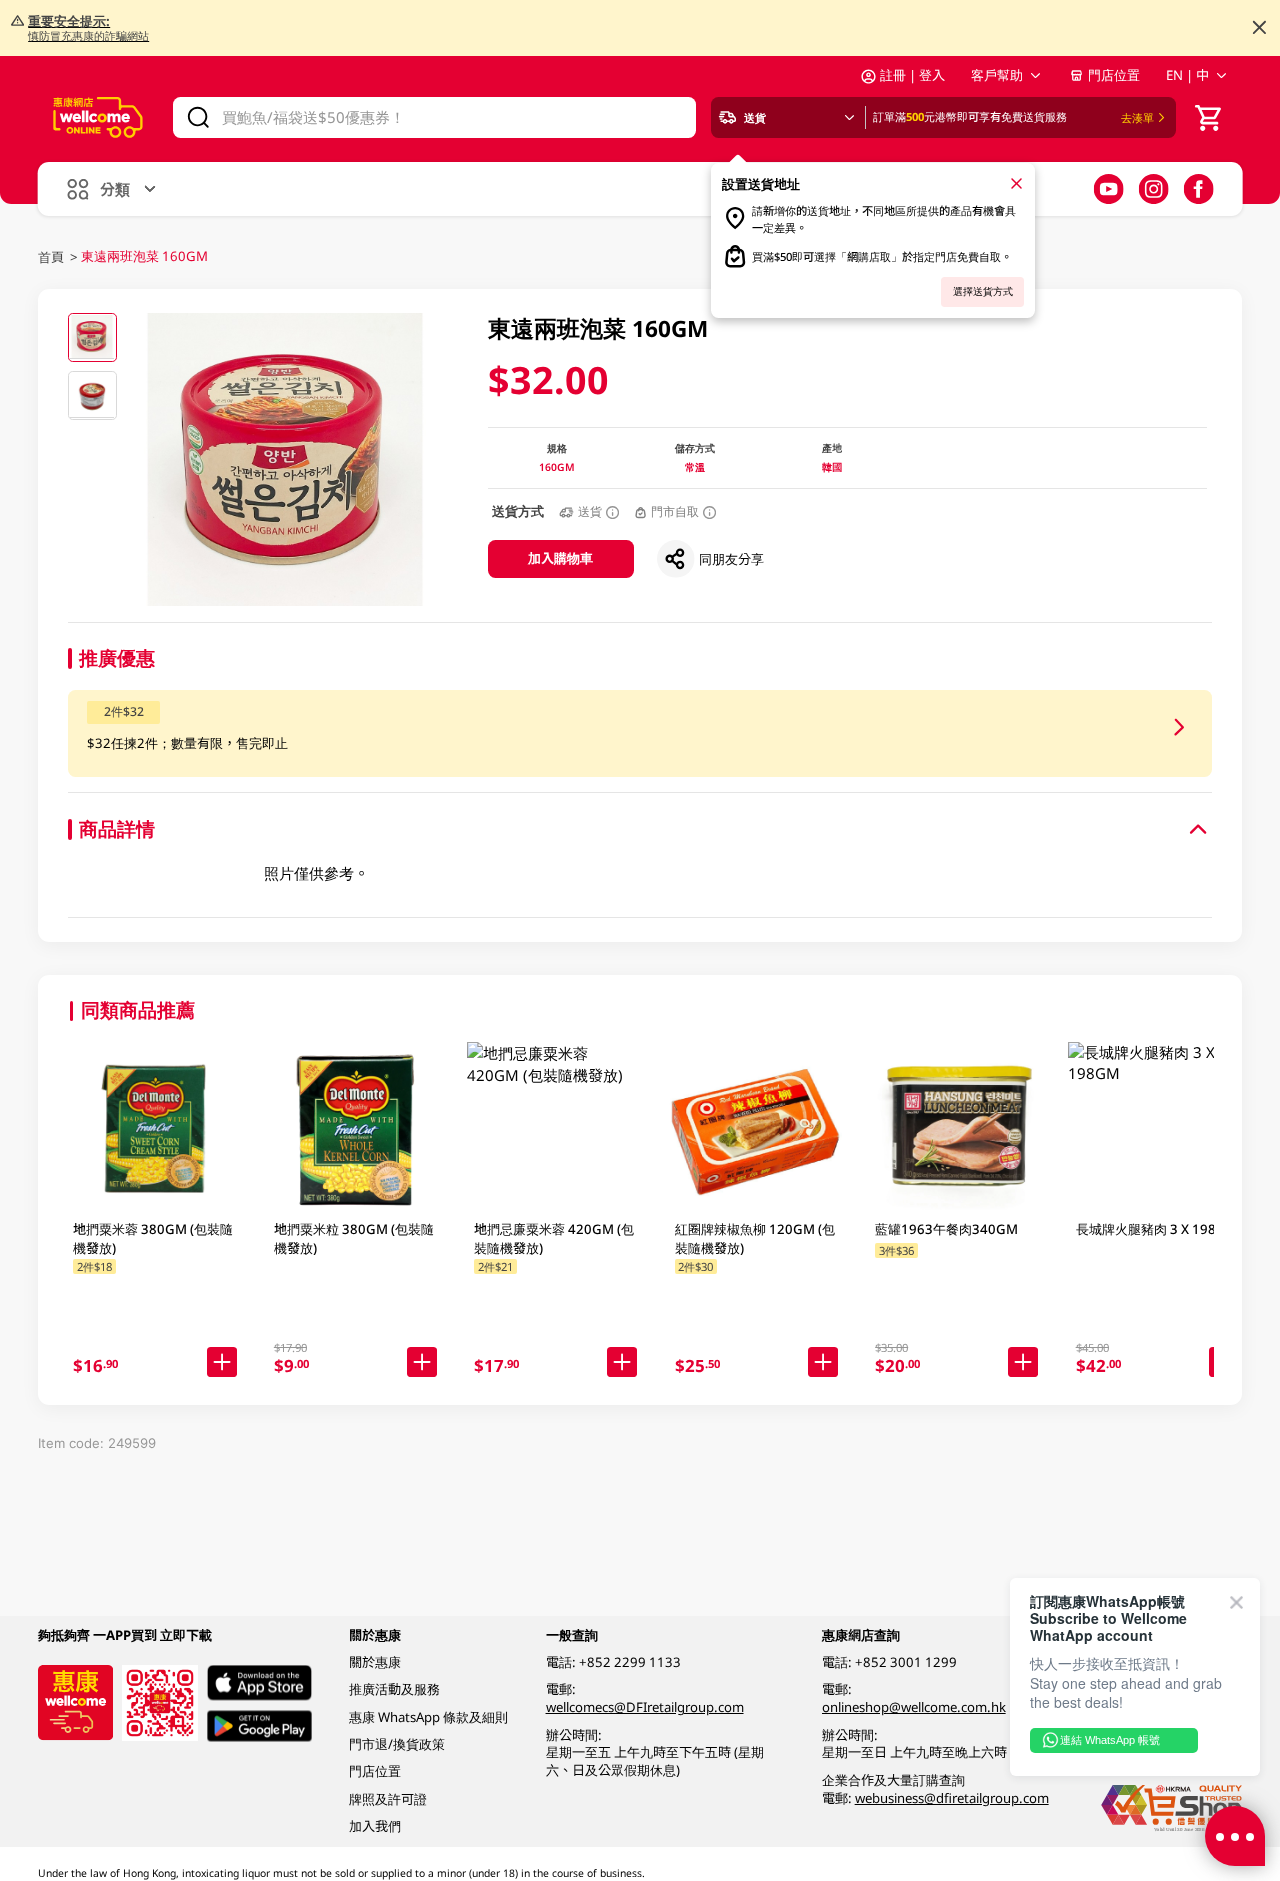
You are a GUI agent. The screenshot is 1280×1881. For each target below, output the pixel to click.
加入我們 (375, 1826)
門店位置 (1114, 75)
